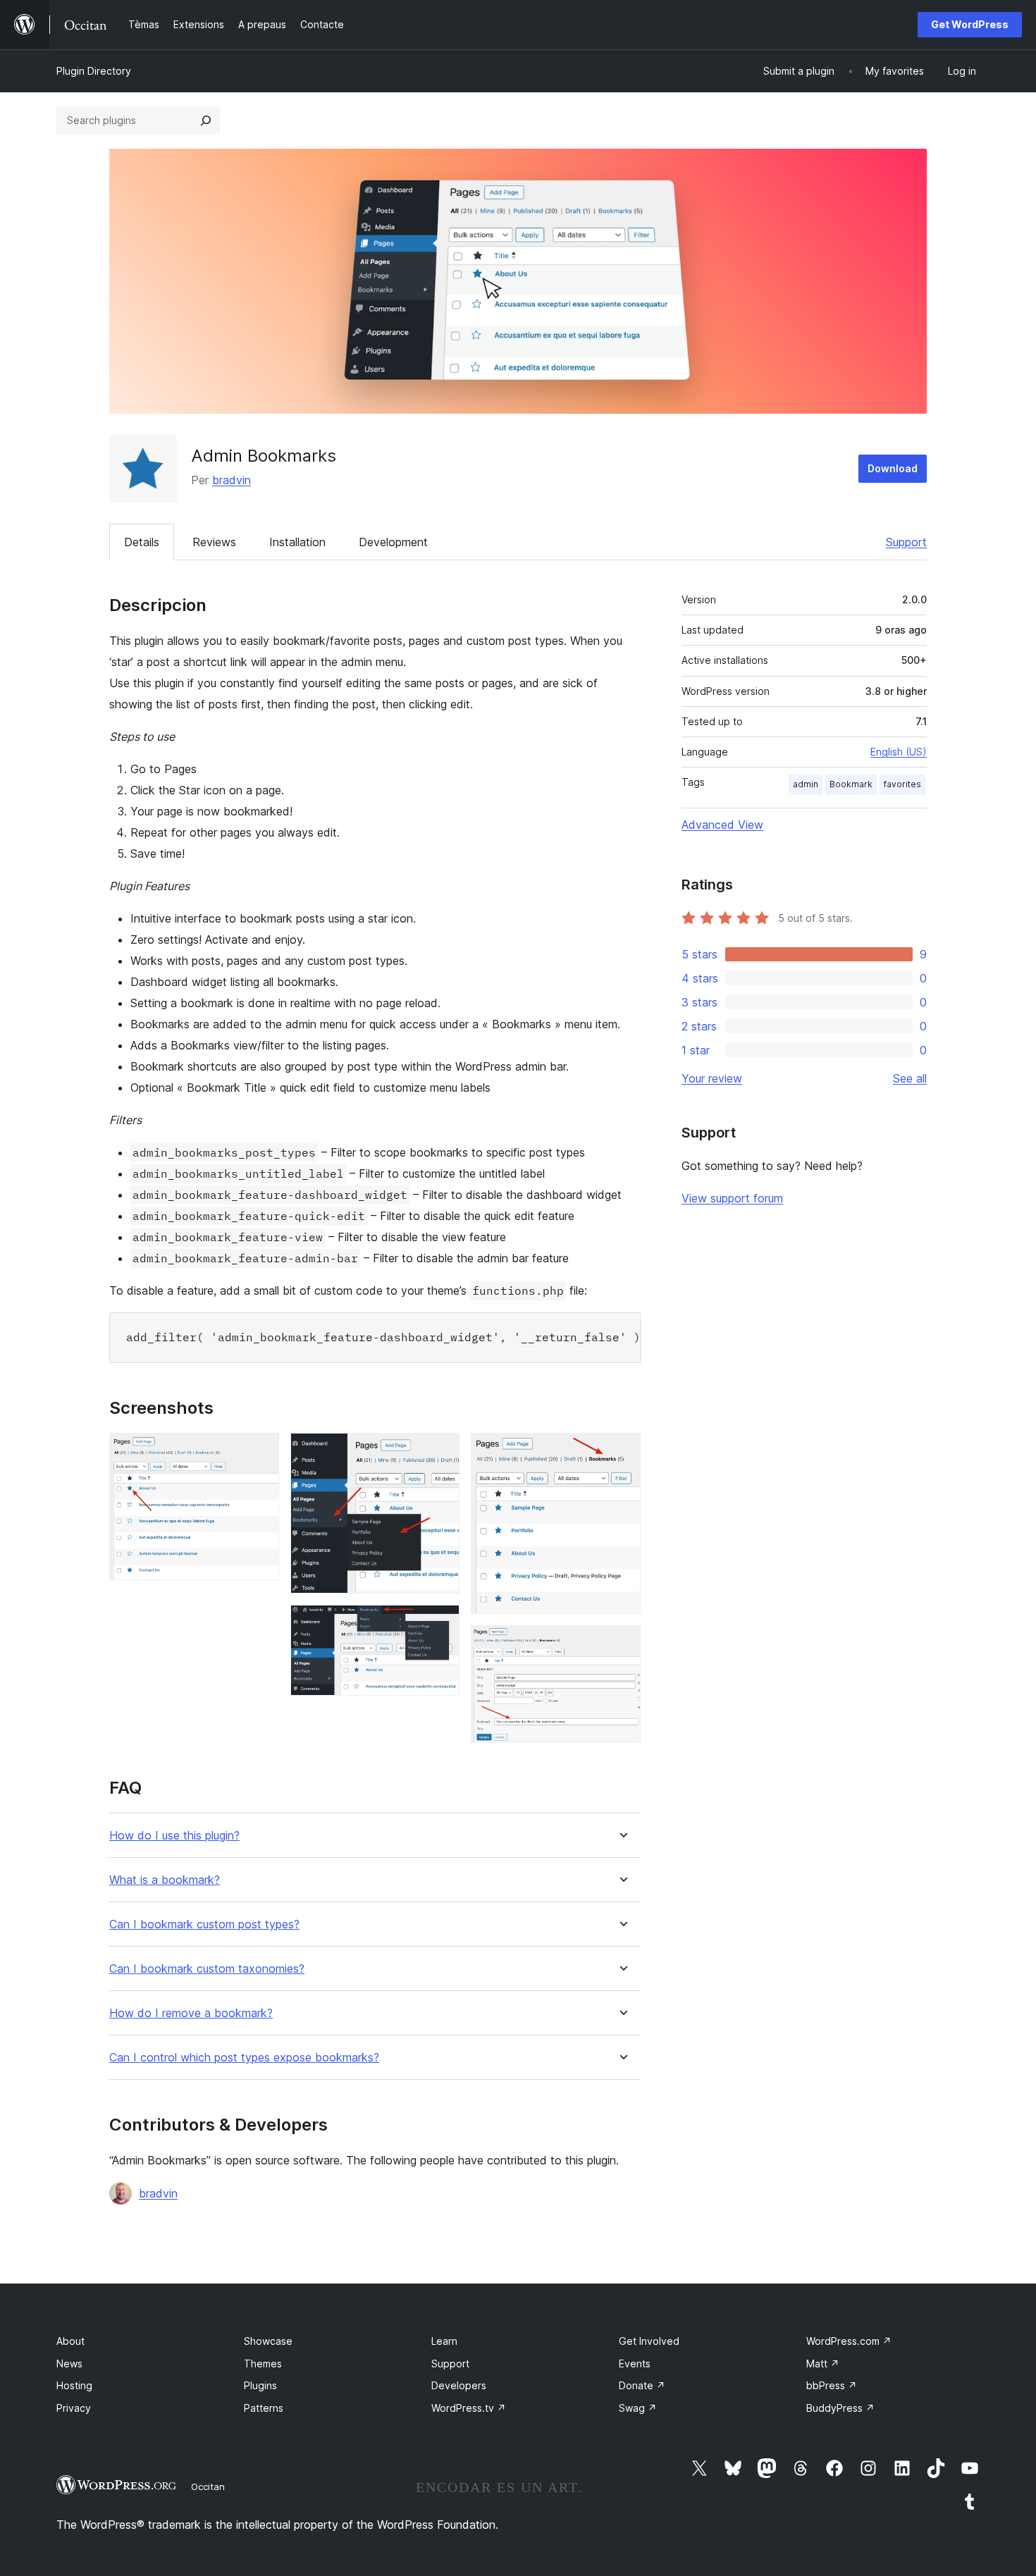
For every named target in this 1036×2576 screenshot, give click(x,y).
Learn (444, 2341)
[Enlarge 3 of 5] (440, 1624)
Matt (823, 2364)
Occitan (208, 2486)
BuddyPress (840, 2408)
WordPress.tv (469, 2408)
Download (893, 468)
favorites (902, 784)
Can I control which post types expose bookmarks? (244, 2058)
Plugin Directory (94, 71)
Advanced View (722, 825)
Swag (638, 2408)
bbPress (832, 2385)
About (70, 2341)
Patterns (264, 2408)
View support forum (732, 1198)
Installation (297, 542)
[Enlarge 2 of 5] (440, 1452)
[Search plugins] (206, 121)
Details (142, 542)
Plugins (260, 2385)
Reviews (214, 542)
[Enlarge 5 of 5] (622, 1644)
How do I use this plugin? (174, 1836)
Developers (459, 2385)
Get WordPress (970, 24)
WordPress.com (849, 2341)
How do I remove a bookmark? (191, 2013)
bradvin (232, 480)
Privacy (74, 2408)
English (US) (899, 752)
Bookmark (851, 784)
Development (393, 542)
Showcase (268, 2341)
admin (806, 784)
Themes (263, 2364)
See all (910, 1078)
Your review (712, 1078)
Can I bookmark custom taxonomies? (207, 1969)
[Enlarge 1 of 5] (260, 1452)
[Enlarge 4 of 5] (622, 1452)
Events (635, 2364)
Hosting (74, 2385)
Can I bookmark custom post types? (204, 1924)
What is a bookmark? (165, 1880)
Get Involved (649, 2341)
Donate (642, 2385)
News (69, 2364)
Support (906, 542)
